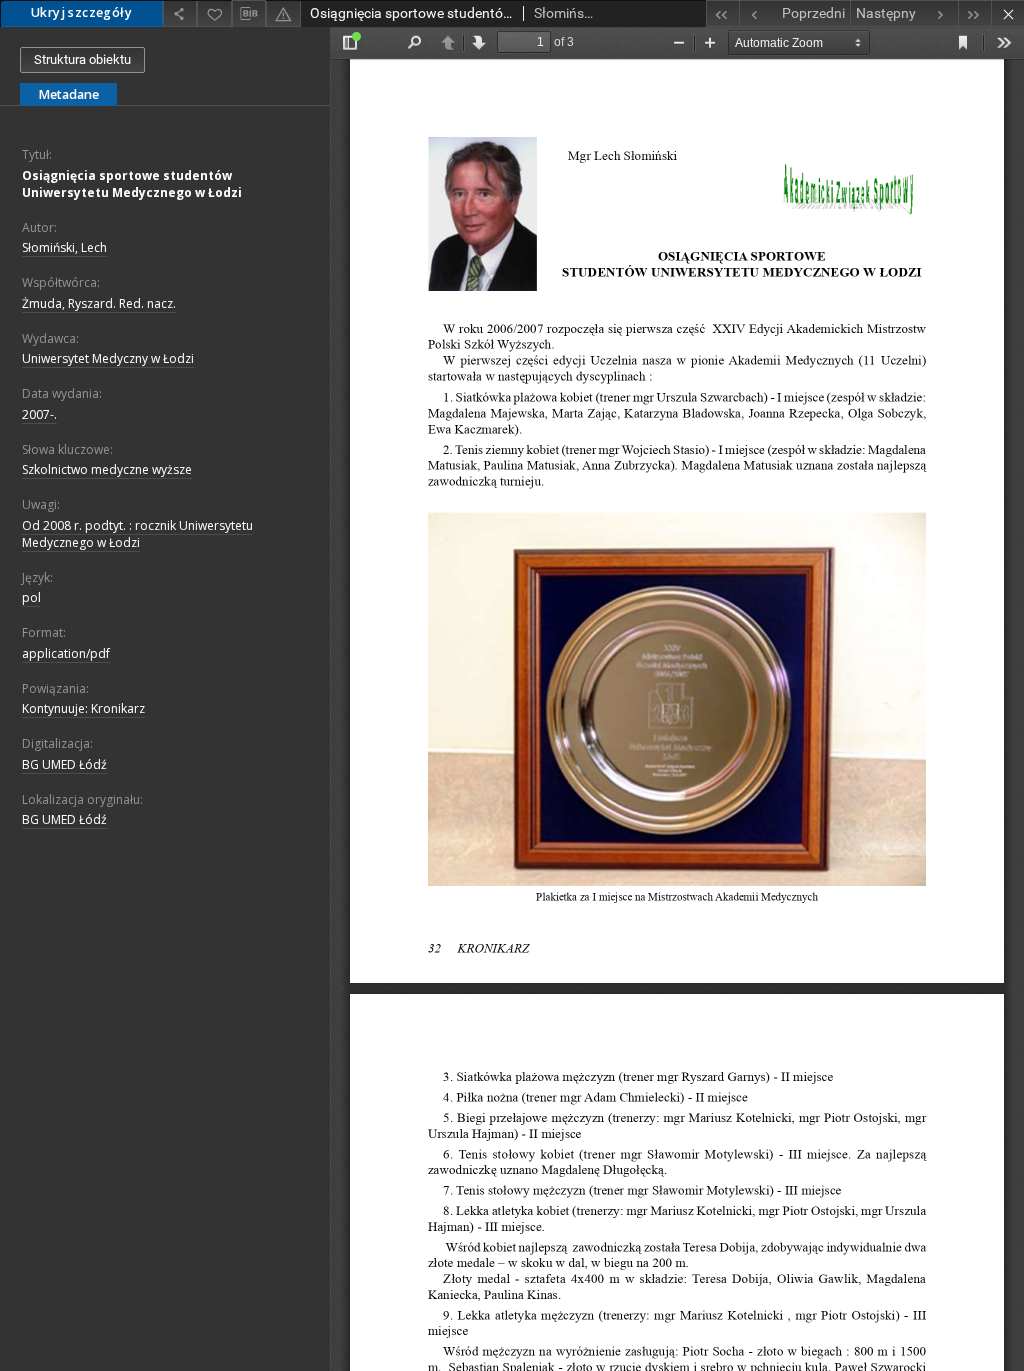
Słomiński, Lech (64, 247)
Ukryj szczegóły (81, 12)
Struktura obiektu (82, 59)
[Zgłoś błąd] (283, 13)
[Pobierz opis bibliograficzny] (249, 14)
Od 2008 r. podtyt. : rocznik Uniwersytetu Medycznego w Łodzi (137, 534)
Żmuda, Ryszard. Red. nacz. (99, 303)
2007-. (39, 414)
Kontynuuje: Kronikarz (83, 708)
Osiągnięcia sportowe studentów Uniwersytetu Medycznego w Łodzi (132, 184)
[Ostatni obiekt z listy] (974, 13)
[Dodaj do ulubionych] (214, 13)
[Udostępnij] (180, 13)
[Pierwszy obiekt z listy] (722, 13)
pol (31, 597)
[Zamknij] (1007, 13)
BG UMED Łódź (64, 764)
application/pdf (66, 653)
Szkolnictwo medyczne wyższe (107, 469)
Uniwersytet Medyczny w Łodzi (108, 358)
